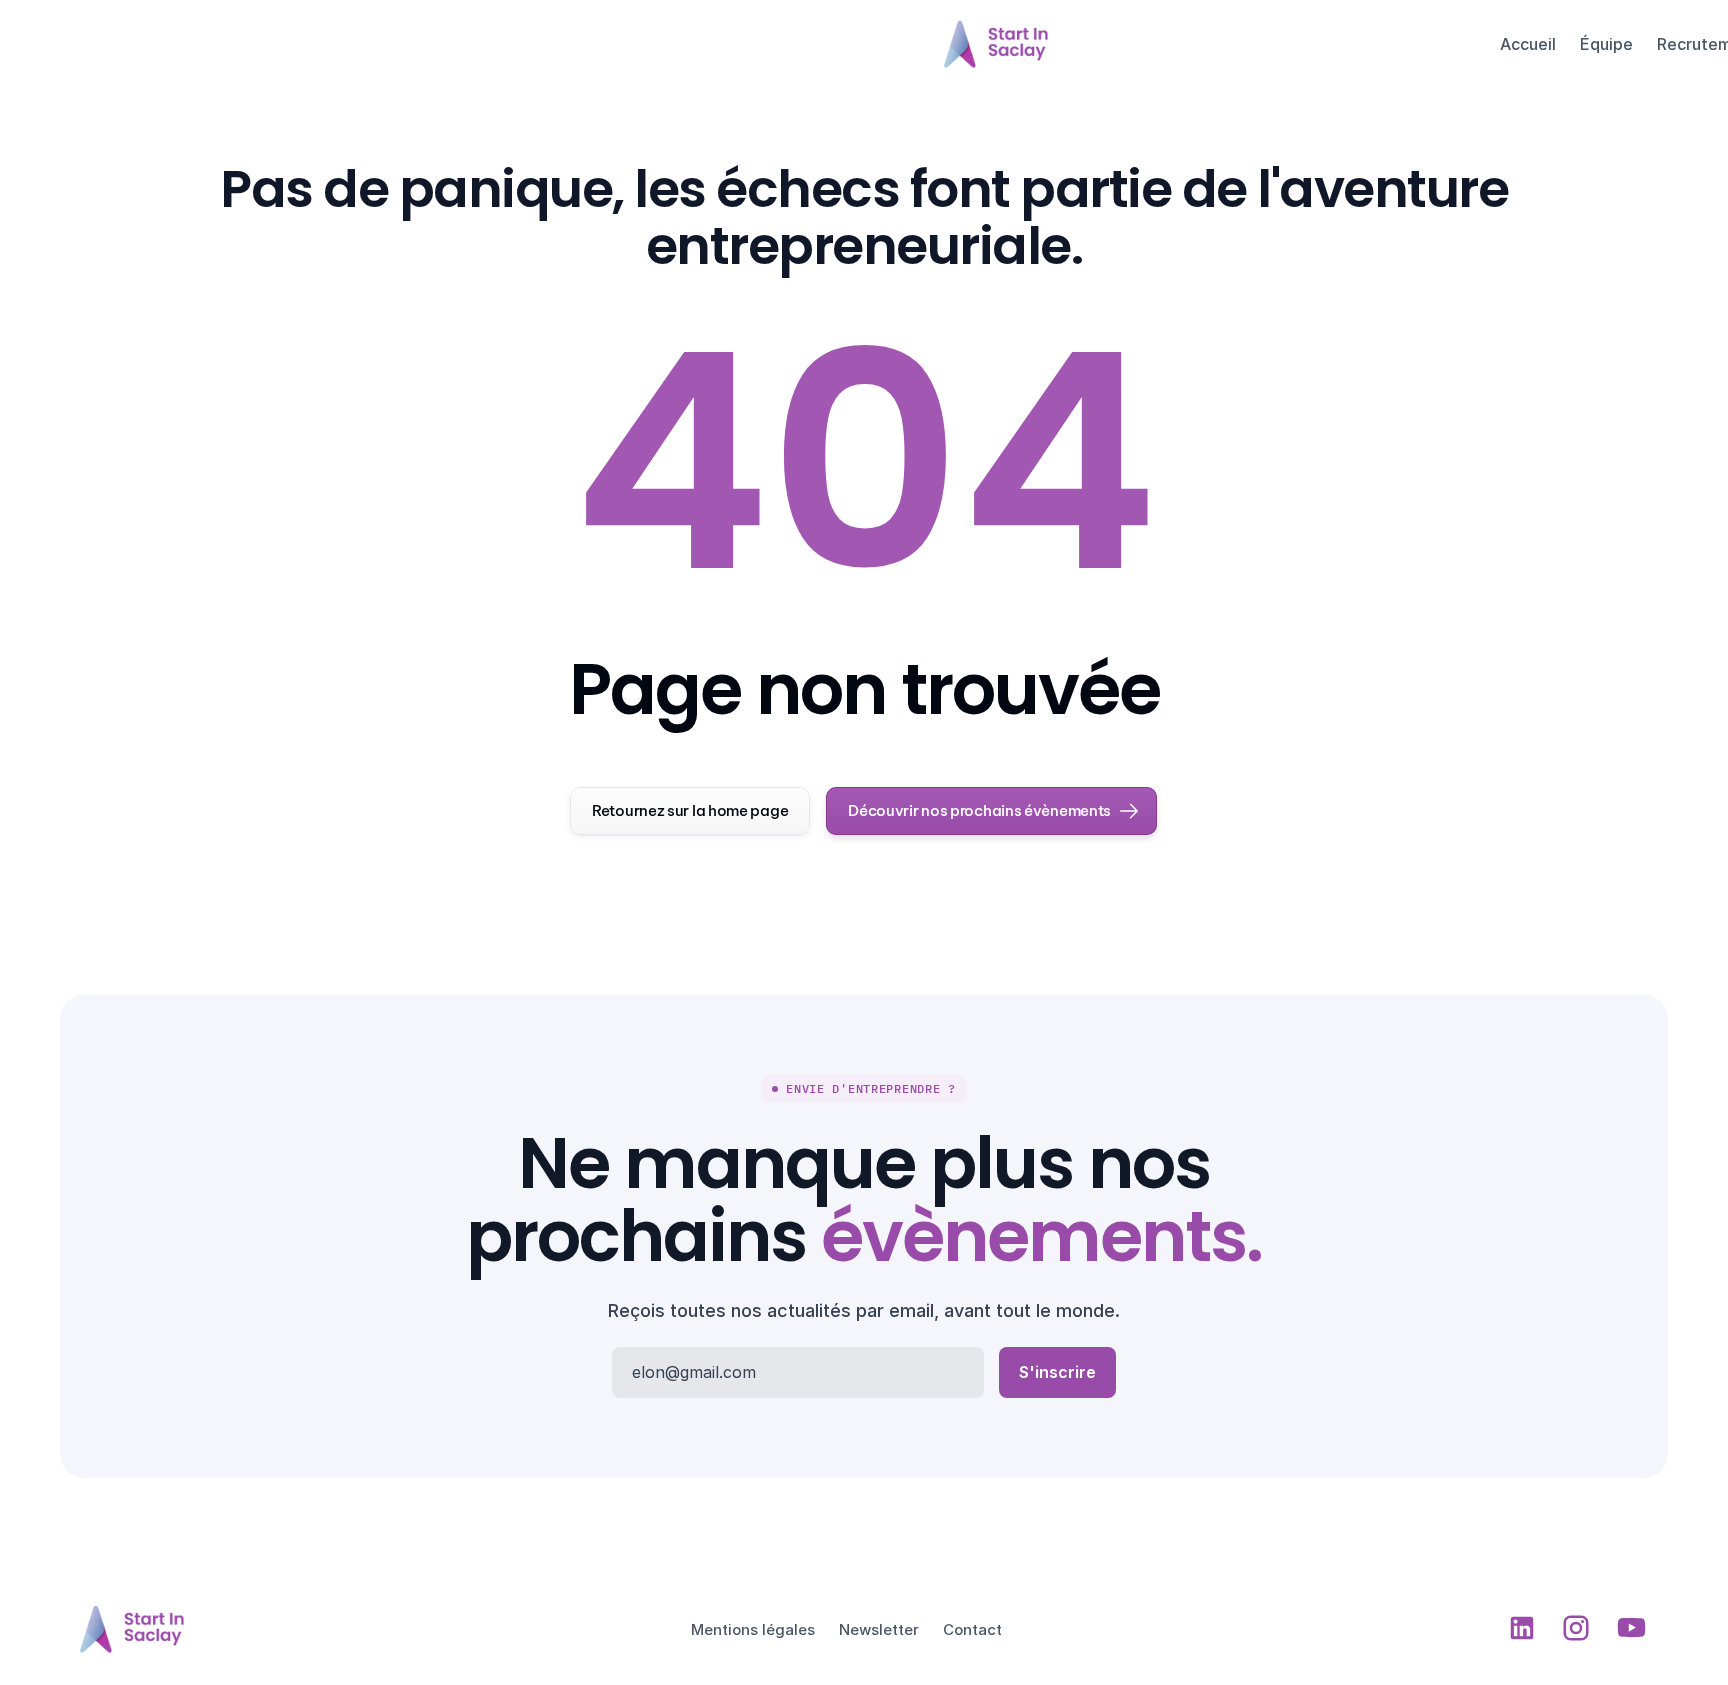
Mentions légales (753, 1629)
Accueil (1528, 44)
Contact (972, 1629)
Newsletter (879, 1629)
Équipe (1606, 44)
